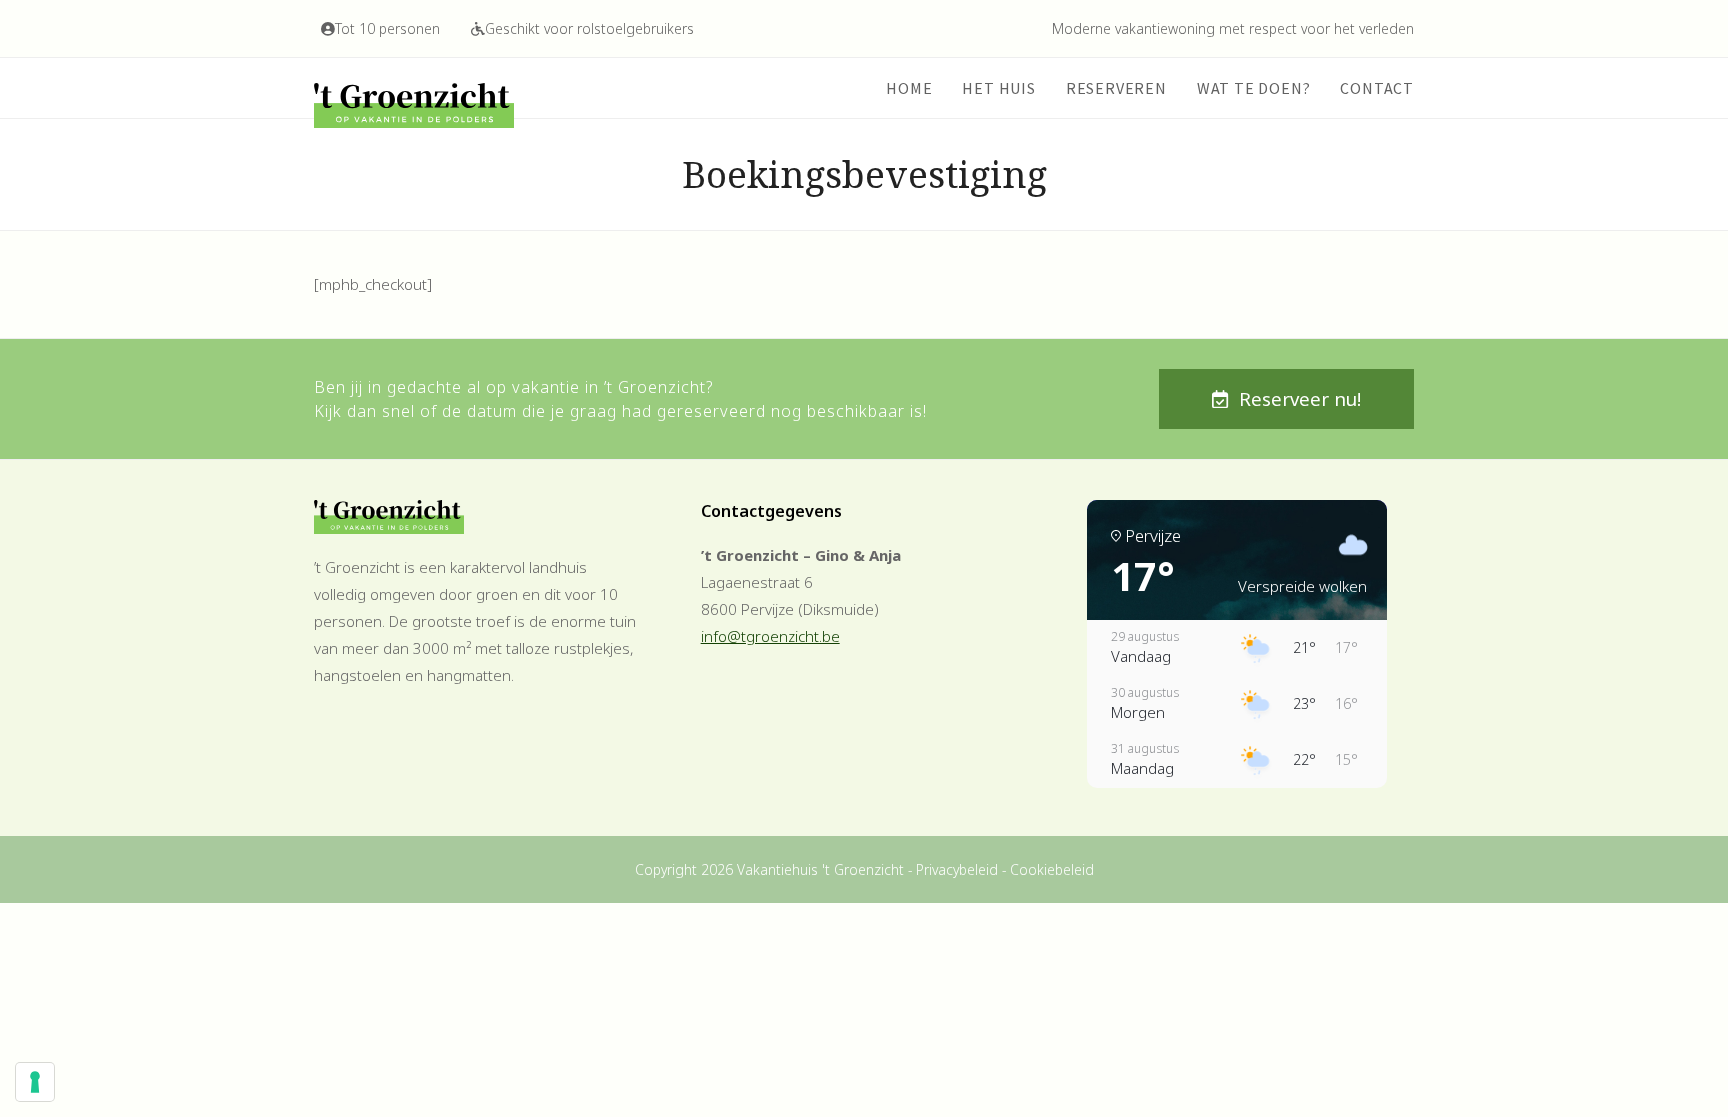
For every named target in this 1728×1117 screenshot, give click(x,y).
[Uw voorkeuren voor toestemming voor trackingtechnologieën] (35, 1082)
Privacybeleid (957, 869)
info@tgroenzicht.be (770, 636)
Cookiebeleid (1052, 869)
